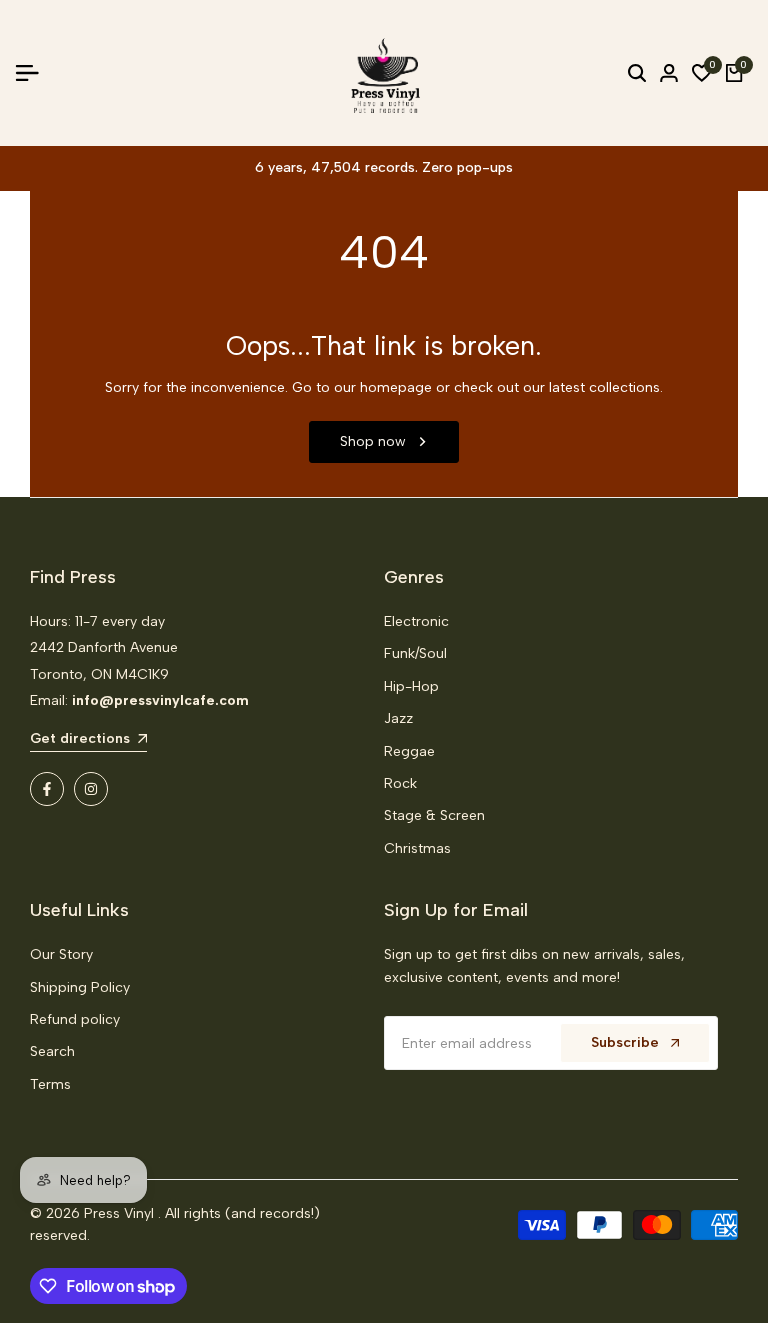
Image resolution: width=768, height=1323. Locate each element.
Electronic (416, 621)
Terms (50, 1084)
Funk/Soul (415, 653)
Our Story (61, 954)
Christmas (417, 848)
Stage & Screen (434, 815)
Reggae (409, 751)
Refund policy (75, 1019)
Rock (400, 783)
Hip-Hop (411, 686)
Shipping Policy (80, 987)
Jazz (398, 718)
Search (52, 1051)
